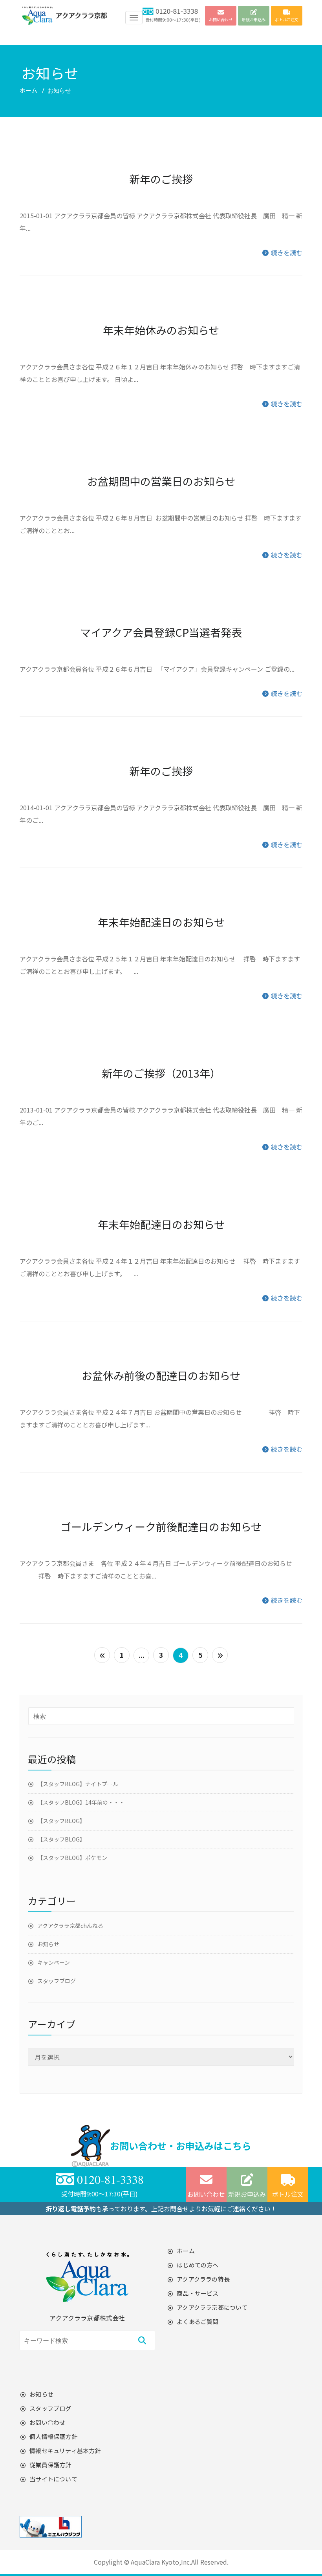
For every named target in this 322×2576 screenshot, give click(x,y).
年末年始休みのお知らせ (161, 330)
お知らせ (48, 1944)
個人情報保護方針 (53, 2436)
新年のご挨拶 (161, 179)
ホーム (28, 90)
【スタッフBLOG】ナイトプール (78, 1784)
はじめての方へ (198, 2265)
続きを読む (286, 252)
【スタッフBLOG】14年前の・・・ (81, 1802)
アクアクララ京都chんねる (70, 1926)
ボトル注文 (288, 2194)
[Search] (142, 2340)
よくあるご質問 (198, 2321)
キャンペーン (54, 1962)
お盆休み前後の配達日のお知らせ (161, 1375)
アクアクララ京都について (212, 2307)
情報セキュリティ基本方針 (65, 2451)
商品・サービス (198, 2293)
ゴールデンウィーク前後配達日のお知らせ (161, 1526)
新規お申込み (247, 2194)
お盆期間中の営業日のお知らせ (161, 481)
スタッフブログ (57, 1981)
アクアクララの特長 (203, 2279)
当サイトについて (53, 2479)
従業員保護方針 (50, 2465)
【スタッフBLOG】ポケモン (72, 1858)
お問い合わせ (206, 2194)
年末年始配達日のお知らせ (161, 922)
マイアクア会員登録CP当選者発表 (161, 632)
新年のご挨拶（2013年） (161, 1073)
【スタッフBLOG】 (61, 1821)
